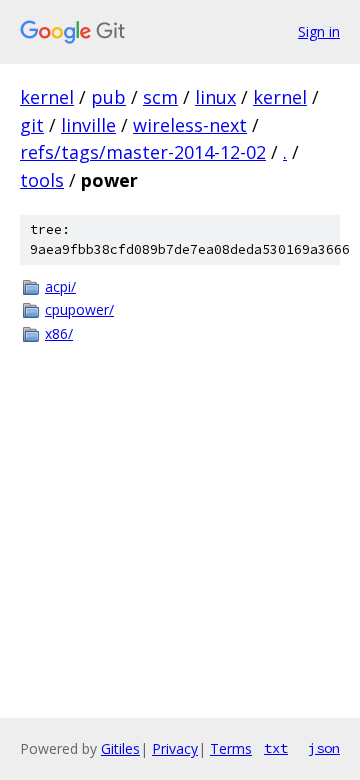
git (32, 125)
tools (42, 180)
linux (215, 97)
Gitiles (120, 748)
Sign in (319, 31)
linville (88, 125)
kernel (47, 97)
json (324, 748)
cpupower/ (79, 309)
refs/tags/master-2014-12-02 (143, 152)
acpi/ (60, 286)
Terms (231, 748)
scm (160, 97)
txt (276, 748)
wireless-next (190, 125)
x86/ (59, 333)
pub (108, 97)
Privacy (175, 748)
